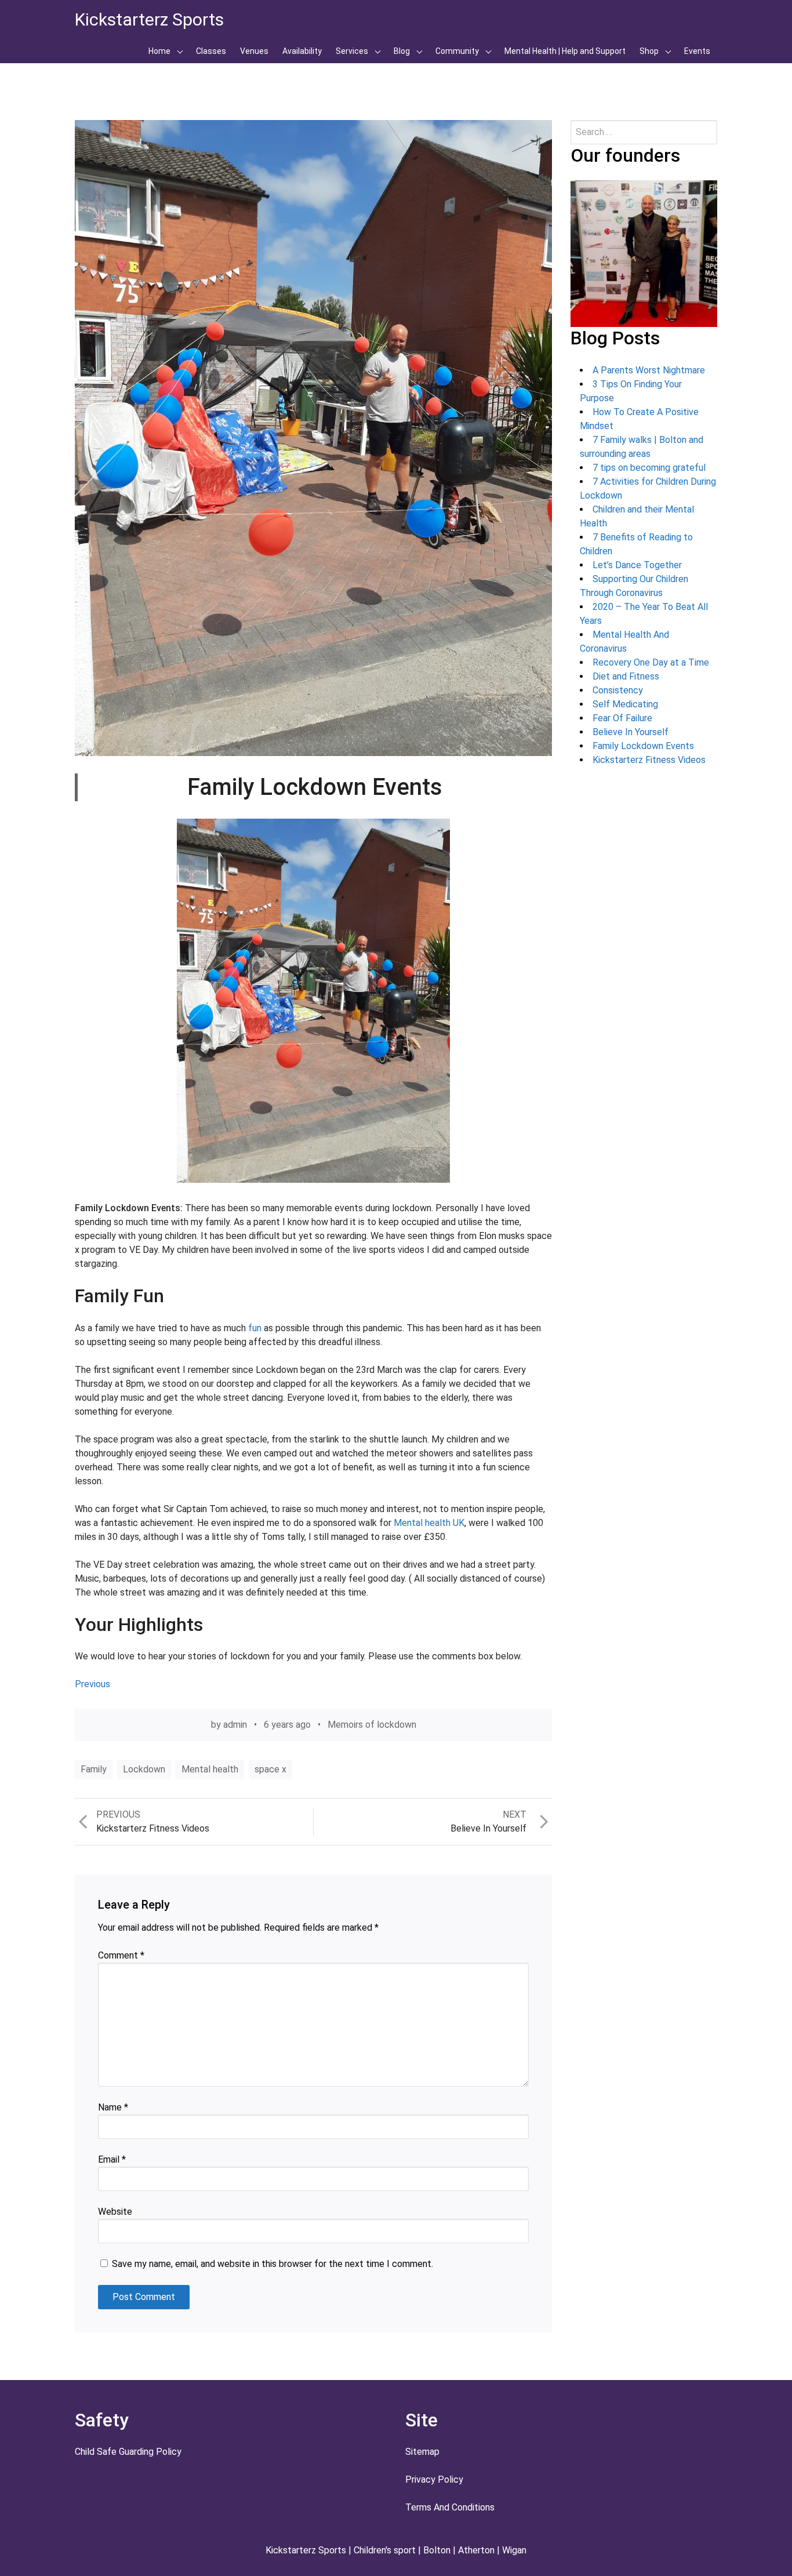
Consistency (618, 690)
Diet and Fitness (626, 676)
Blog (402, 51)
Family (94, 1769)
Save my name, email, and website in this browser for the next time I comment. (273, 2264)
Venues (254, 51)
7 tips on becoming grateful (649, 468)
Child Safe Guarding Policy (128, 2452)
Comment (121, 1955)
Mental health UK (429, 1523)
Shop (649, 51)
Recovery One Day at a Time (651, 662)
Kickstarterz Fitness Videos (649, 760)
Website (115, 2212)
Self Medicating (625, 704)
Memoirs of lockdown (372, 1725)
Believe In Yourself (631, 732)
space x (270, 1769)
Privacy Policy (434, 2479)
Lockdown (144, 1769)
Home (159, 51)
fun (254, 1328)
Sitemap (422, 2452)
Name (113, 2107)
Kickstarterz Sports (149, 19)
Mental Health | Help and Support (565, 51)
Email (112, 2159)
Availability (302, 51)
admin (235, 1725)
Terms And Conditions (450, 2507)
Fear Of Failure (622, 718)
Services (352, 51)
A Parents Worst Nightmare (649, 370)
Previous (92, 1684)
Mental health (210, 1769)
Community (457, 51)
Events (697, 51)
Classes (211, 51)
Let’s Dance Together (637, 565)
